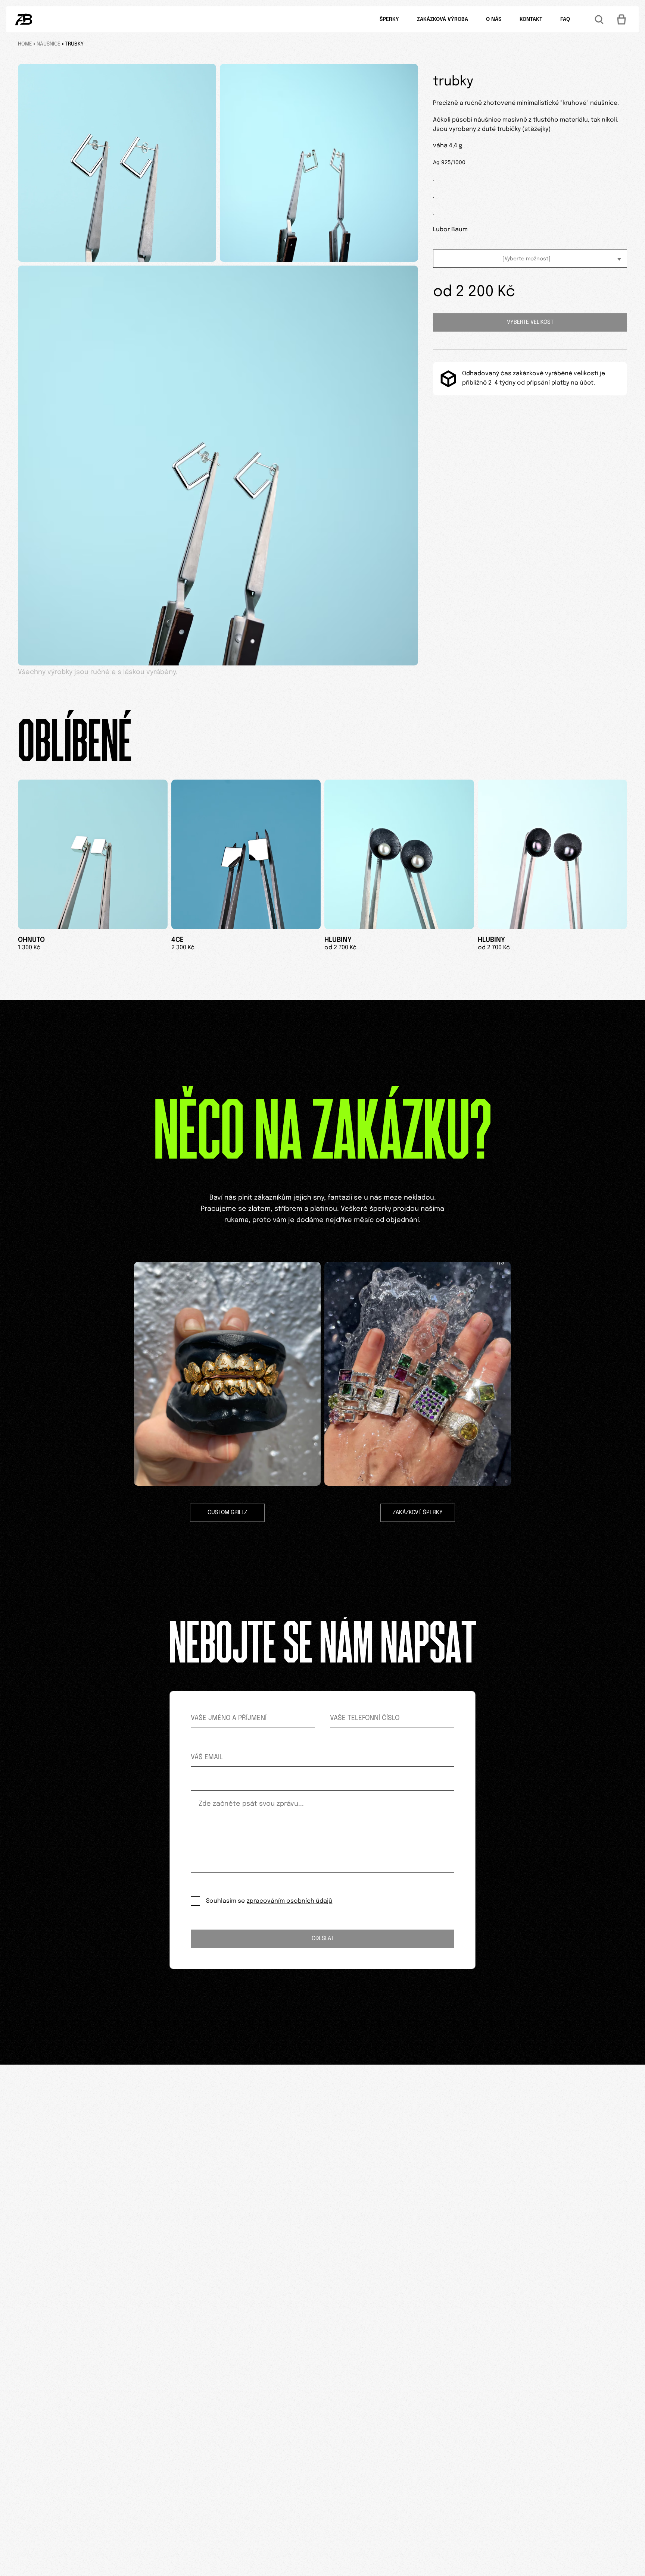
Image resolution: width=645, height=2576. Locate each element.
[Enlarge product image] (117, 163)
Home (25, 44)
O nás (494, 19)
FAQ (565, 19)
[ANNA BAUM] (24, 19)
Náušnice (49, 44)
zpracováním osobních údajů (289, 1901)
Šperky (389, 19)
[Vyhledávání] (599, 19)
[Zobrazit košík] (621, 19)
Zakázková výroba (443, 19)
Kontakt (531, 19)
